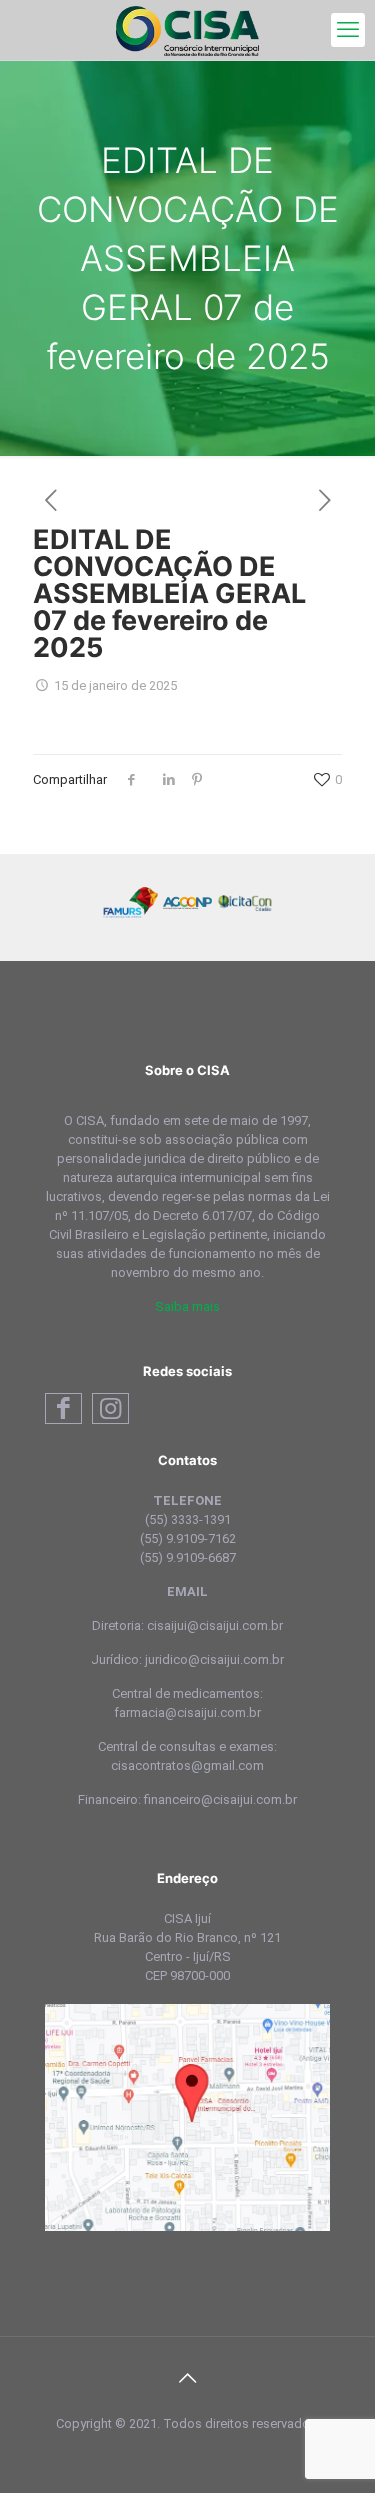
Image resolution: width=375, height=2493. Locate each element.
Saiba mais (187, 1306)
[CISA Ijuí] (187, 30)
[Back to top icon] (188, 2378)
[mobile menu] (348, 30)
